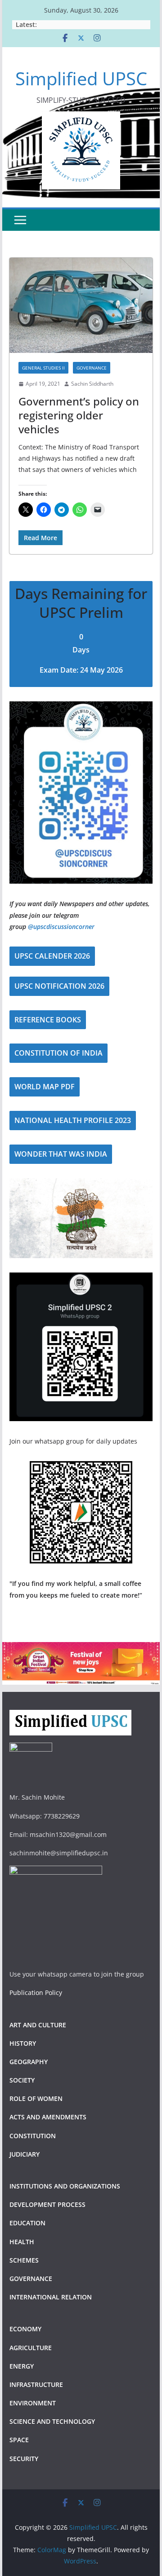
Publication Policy (36, 1993)
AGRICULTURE (31, 2348)
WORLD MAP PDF (45, 1087)
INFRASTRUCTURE (36, 2384)
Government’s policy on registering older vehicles (79, 415)
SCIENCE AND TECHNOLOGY (52, 2421)
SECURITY (24, 2459)
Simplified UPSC (81, 78)
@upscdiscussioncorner (61, 927)
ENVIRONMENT (34, 2403)
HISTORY (23, 2043)
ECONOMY (25, 2329)
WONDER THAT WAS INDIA (61, 1154)
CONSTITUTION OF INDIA (58, 1053)
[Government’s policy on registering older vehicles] (81, 305)
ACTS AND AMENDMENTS (48, 2117)
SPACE (19, 2440)
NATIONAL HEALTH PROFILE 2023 (73, 1120)
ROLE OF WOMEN (36, 2098)
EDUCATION (27, 2223)
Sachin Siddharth (92, 384)
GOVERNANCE (92, 368)
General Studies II (43, 368)
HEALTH (22, 2242)
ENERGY (22, 2366)
